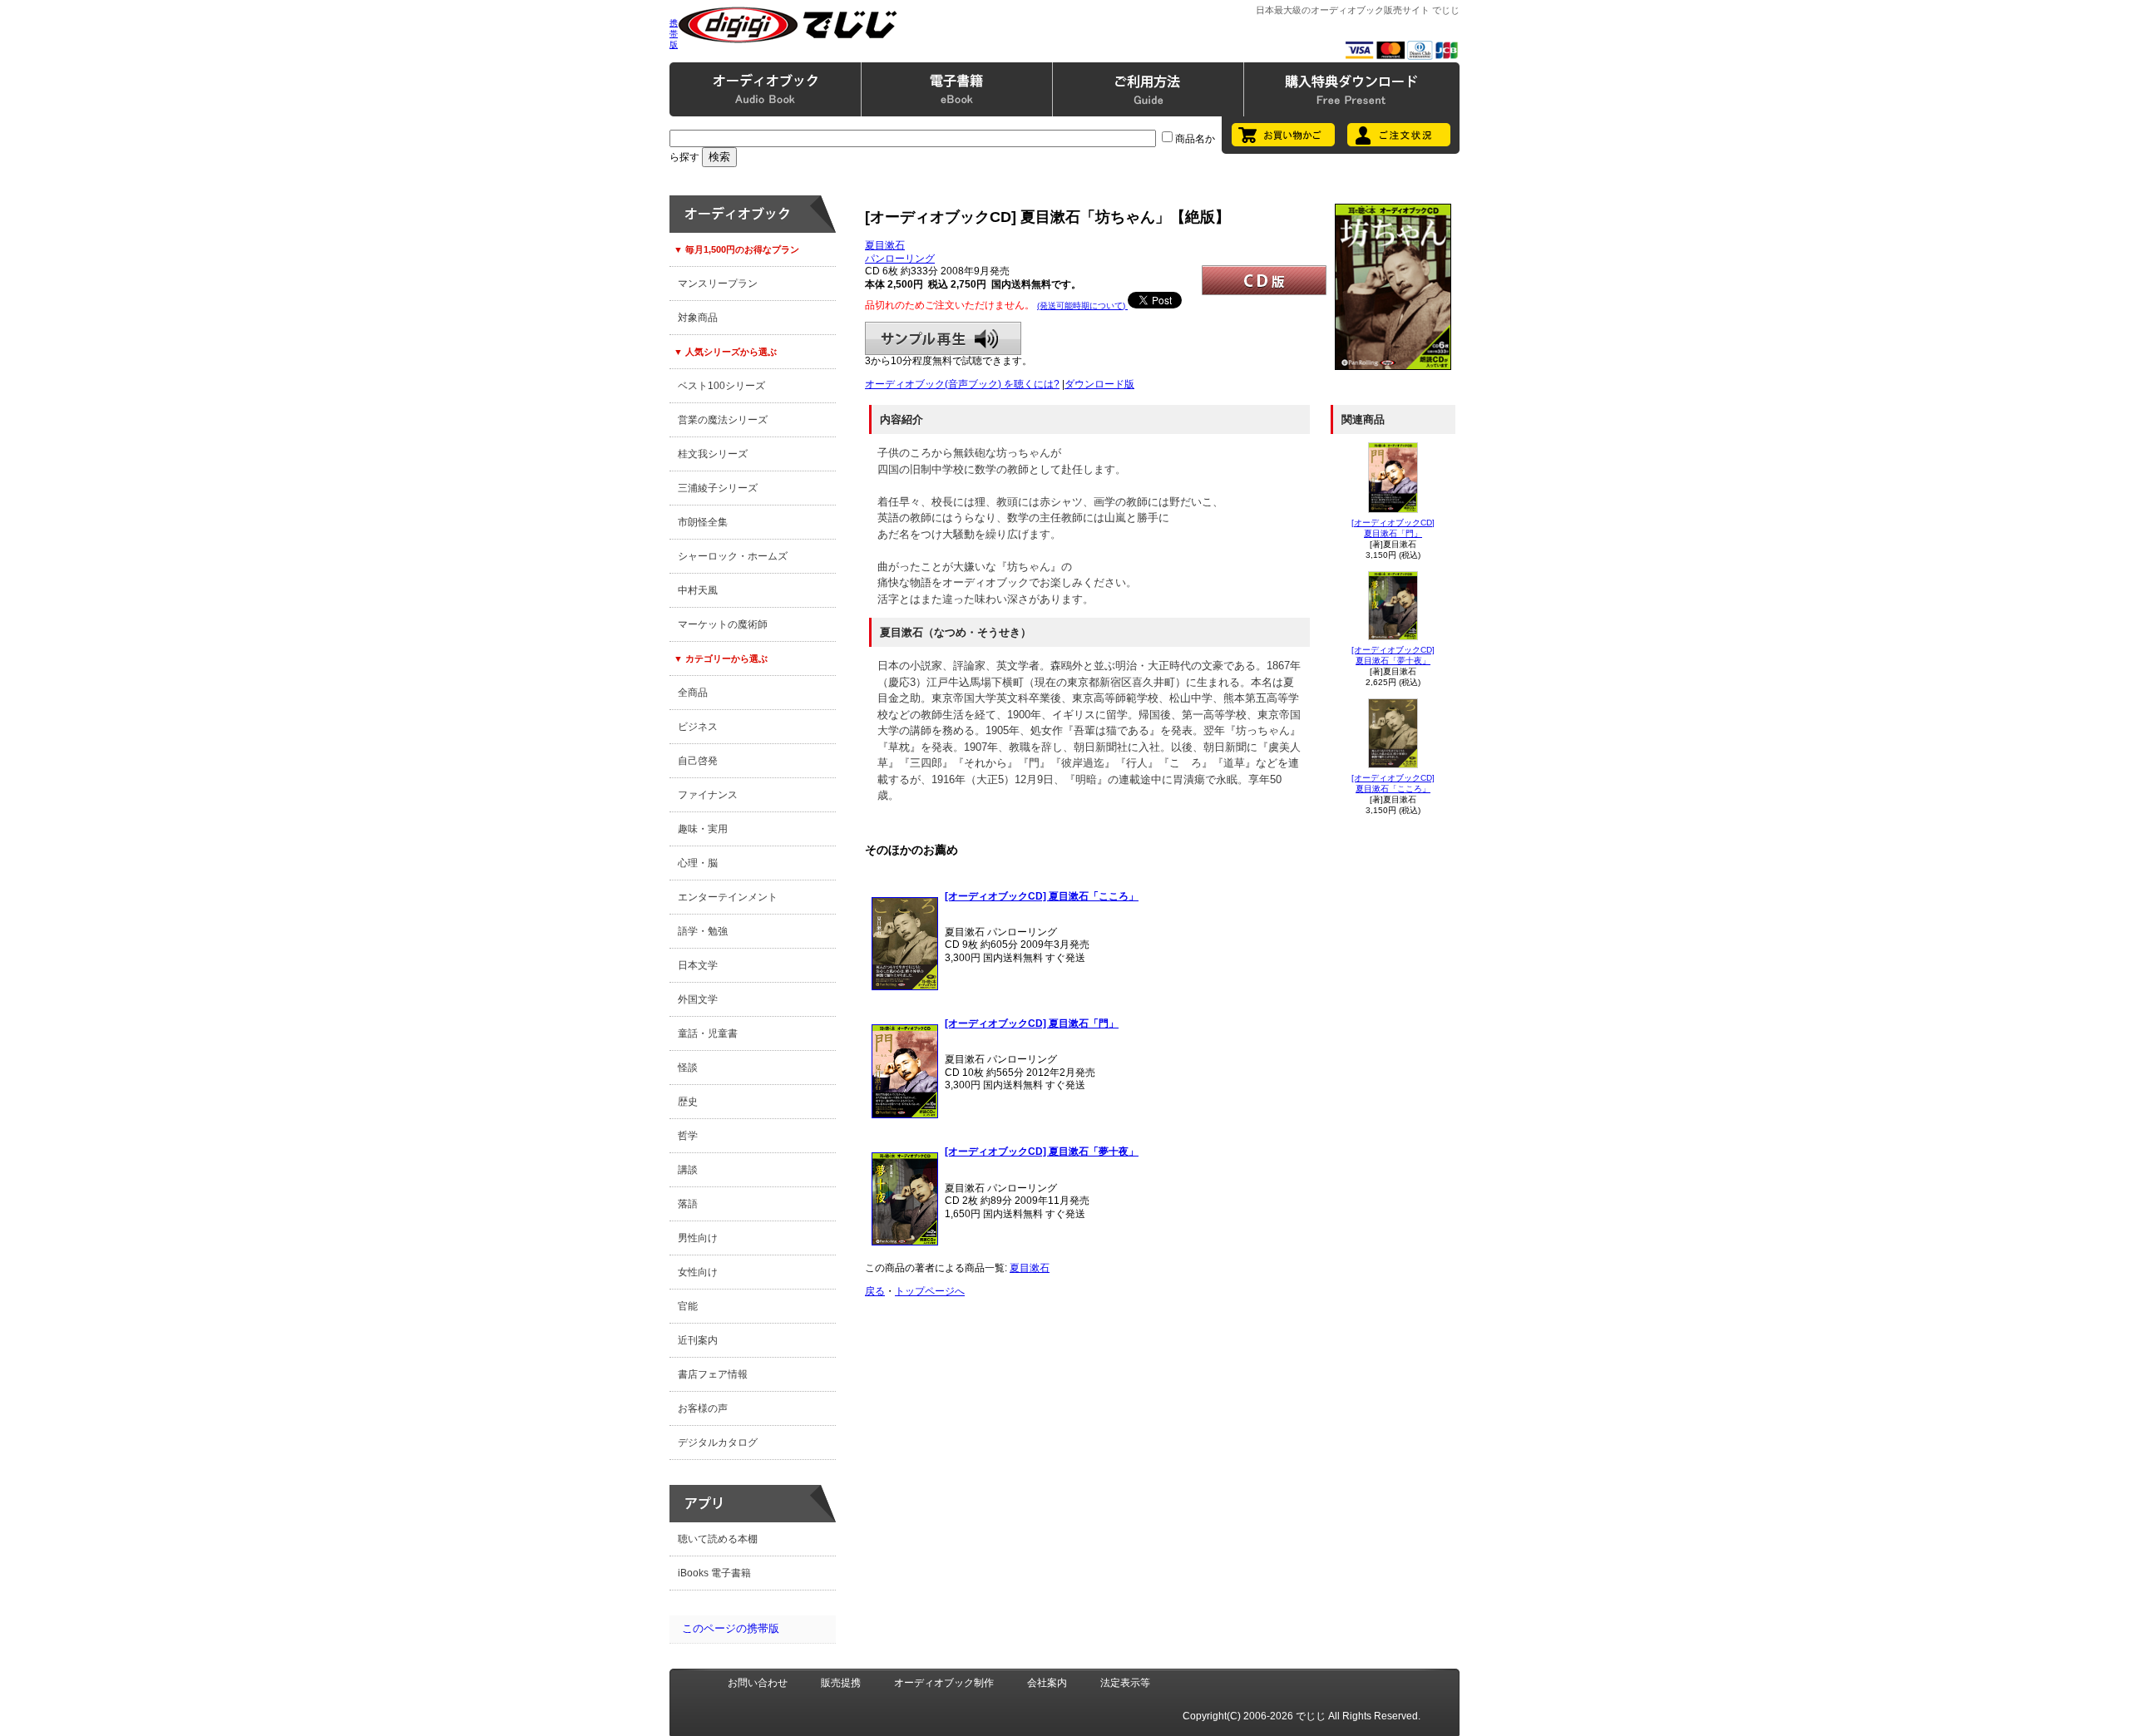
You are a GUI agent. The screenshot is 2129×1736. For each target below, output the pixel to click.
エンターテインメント (728, 897)
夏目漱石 (885, 245)
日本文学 (698, 965)
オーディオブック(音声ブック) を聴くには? (962, 384)
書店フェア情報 (713, 1374)
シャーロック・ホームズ (733, 556)
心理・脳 (698, 863)
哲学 (688, 1136)
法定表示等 (1125, 1683)
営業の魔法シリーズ (723, 420)
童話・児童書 (708, 1033)
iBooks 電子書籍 (714, 1573)
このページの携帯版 (731, 1628)
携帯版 (674, 34)
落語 (688, 1204)
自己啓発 (698, 761)
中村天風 (698, 590)
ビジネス (698, 727)
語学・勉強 (703, 931)
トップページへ (930, 1291)
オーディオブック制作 (944, 1683)
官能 (688, 1306)
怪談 (688, 1068)
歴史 (688, 1102)
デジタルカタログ (718, 1443)
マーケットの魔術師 (723, 624)
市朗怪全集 (703, 522)
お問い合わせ (758, 1683)
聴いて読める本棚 (718, 1539)
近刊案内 (698, 1340)
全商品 (693, 693)
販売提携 (841, 1683)
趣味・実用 (703, 829)
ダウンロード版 (1099, 384)
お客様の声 (703, 1408)
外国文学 (698, 999)
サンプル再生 (943, 338)
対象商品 (698, 318)
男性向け (698, 1238)
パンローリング (900, 259)
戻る (875, 1291)
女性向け (698, 1272)
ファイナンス (708, 795)
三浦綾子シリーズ (718, 488)
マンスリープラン (718, 284)
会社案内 (1047, 1683)
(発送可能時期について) (1082, 306)
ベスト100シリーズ (721, 386)
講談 (688, 1170)
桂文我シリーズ (713, 454)
